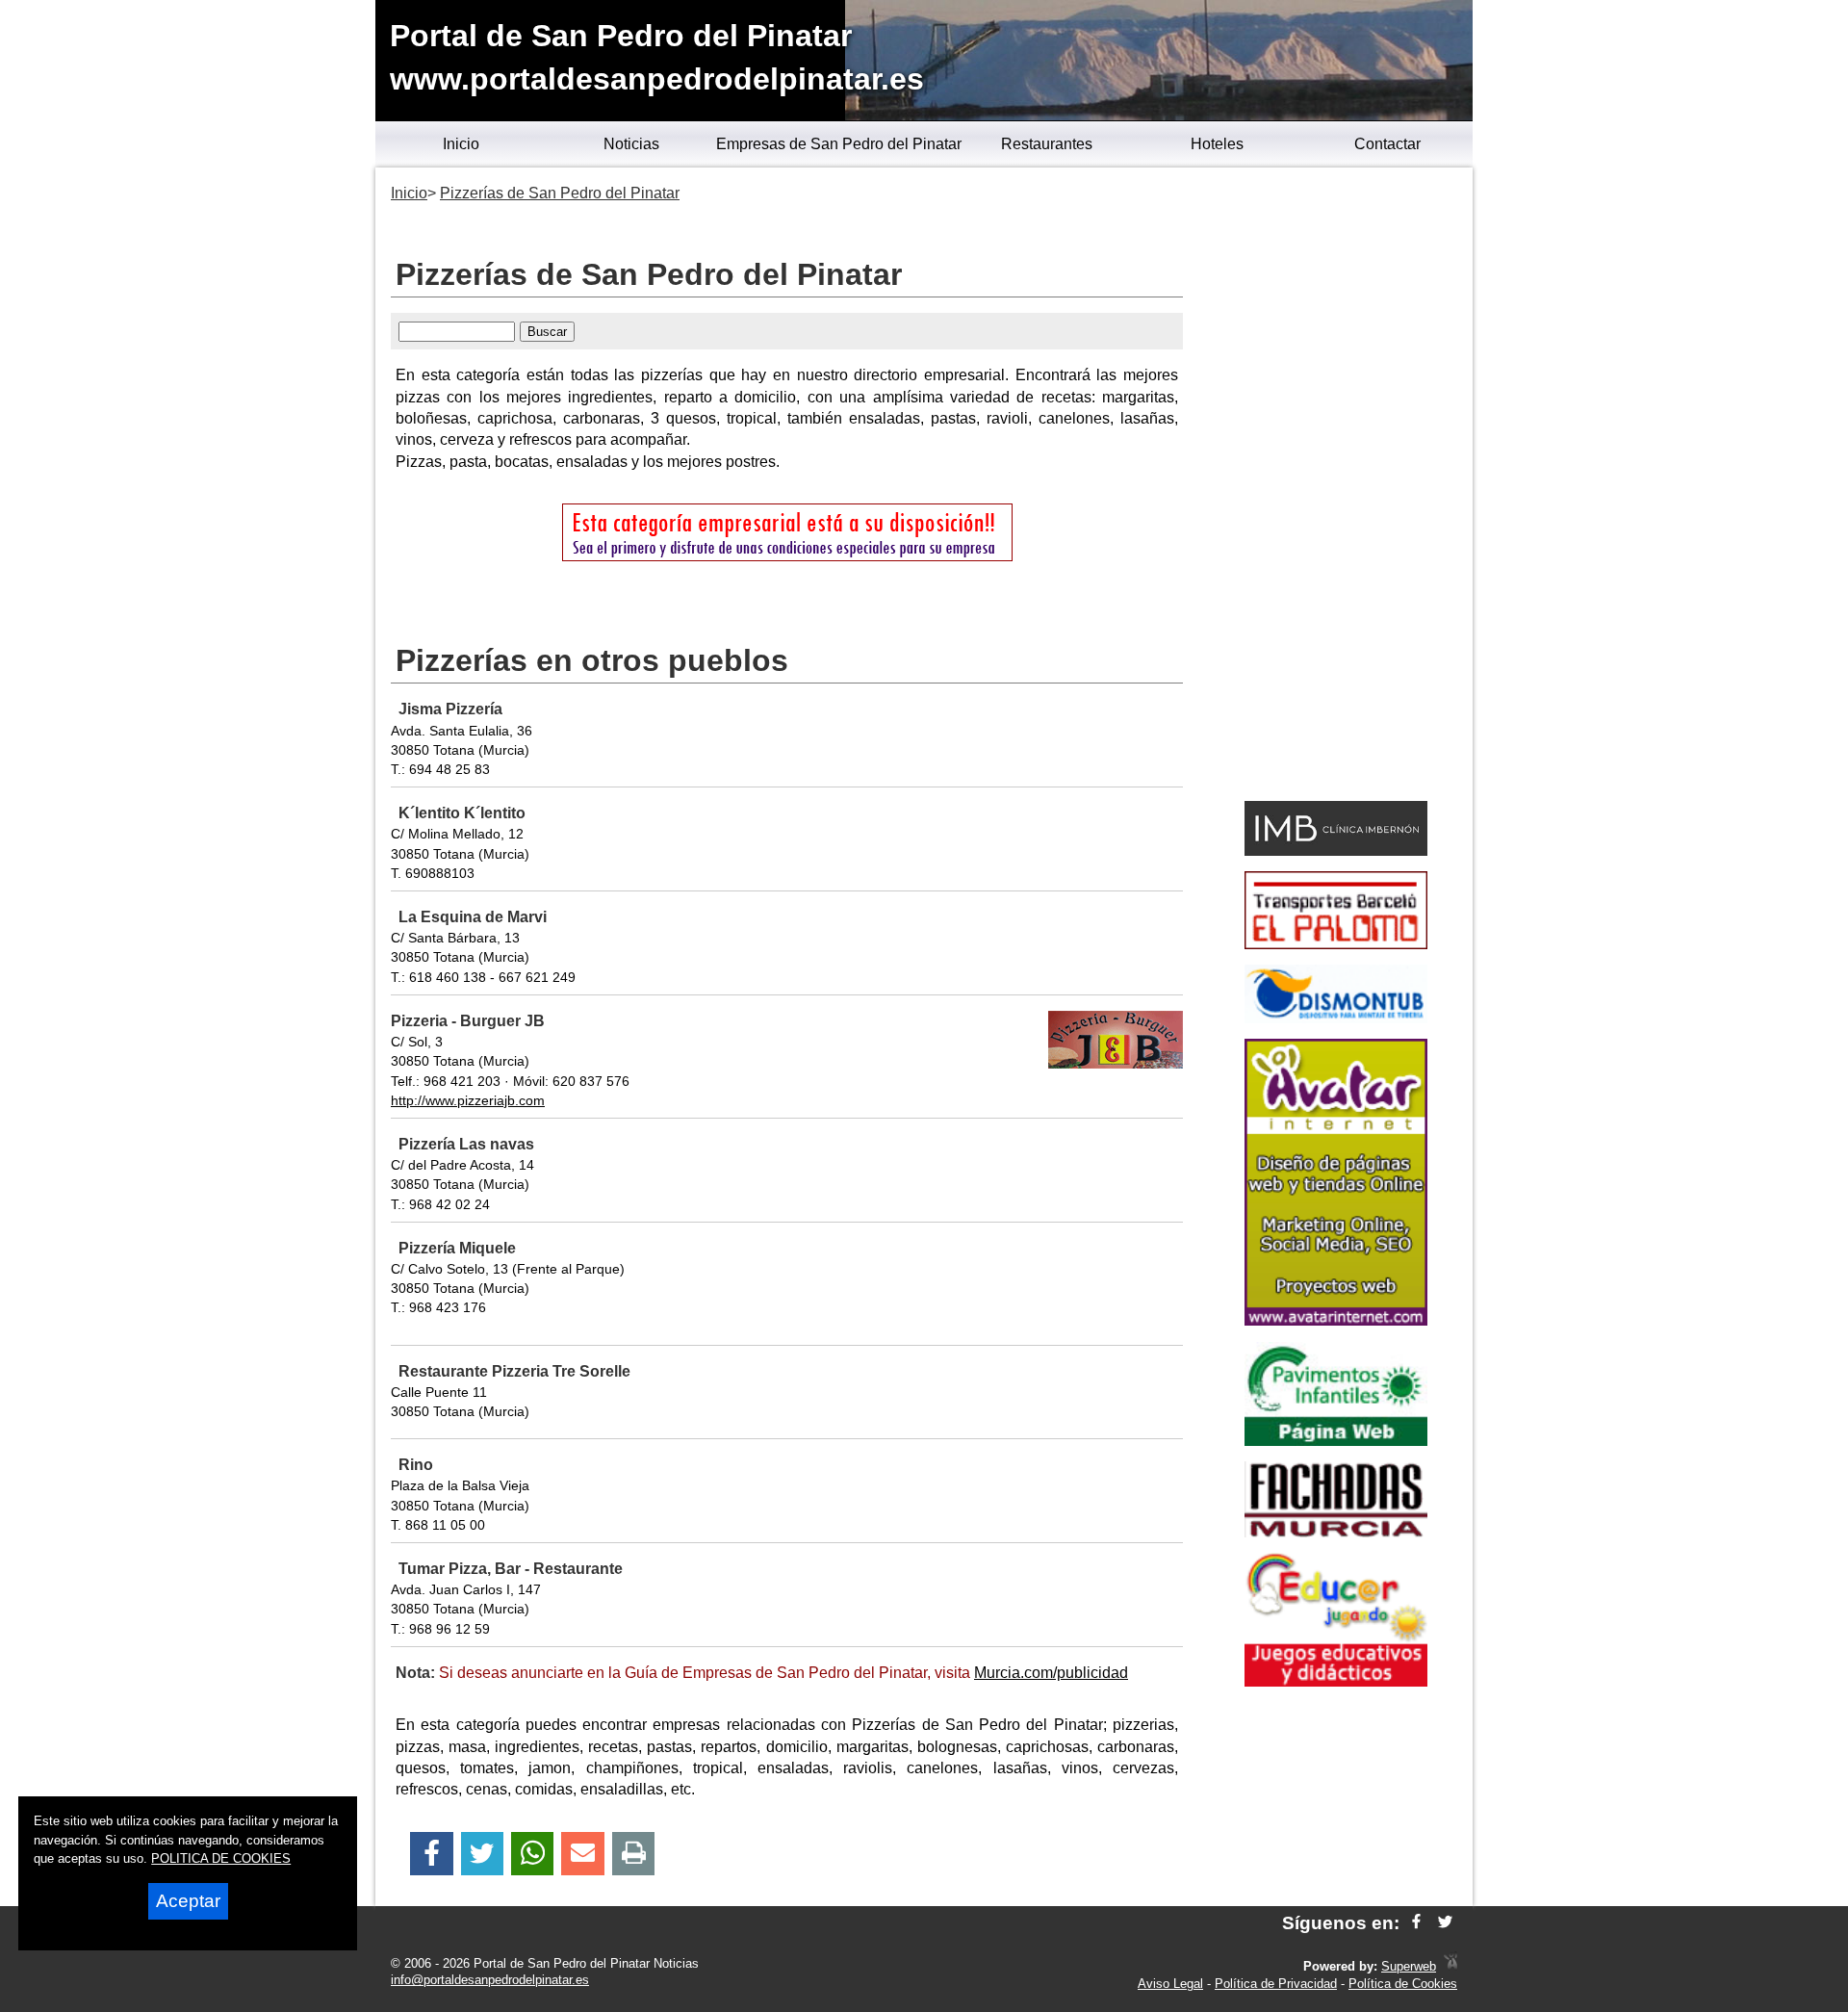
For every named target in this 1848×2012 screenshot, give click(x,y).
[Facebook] (432, 1854)
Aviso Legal (1170, 1984)
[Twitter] (482, 1854)
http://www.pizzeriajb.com (468, 1100)
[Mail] (582, 1854)
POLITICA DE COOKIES (221, 1858)
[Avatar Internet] (1336, 1320)
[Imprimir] (634, 1854)
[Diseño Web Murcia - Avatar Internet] (1450, 1966)
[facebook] (1416, 1923)
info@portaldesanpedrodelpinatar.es (490, 1980)
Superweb (1409, 1966)
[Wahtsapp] (533, 1854)
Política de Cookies (1403, 1984)
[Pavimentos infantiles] (1336, 1441)
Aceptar (188, 1901)
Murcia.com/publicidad (1051, 1673)
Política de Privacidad (1276, 1984)
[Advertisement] (1335, 487)
